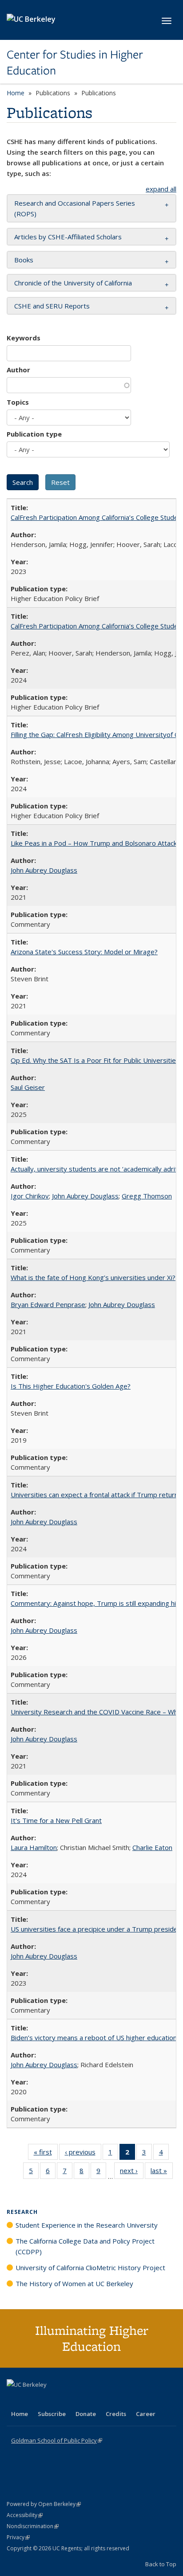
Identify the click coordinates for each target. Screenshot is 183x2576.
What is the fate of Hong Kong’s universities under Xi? (93, 1277)
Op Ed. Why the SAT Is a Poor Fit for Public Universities (95, 1060)
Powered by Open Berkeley (44, 2504)
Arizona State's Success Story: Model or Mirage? (84, 952)
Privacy (18, 2537)
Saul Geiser (28, 1087)
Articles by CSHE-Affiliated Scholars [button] (68, 237)
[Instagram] (67, 2400)
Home (16, 93)
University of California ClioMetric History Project (90, 2268)
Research (22, 2212)
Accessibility (25, 2515)
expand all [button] (161, 189)
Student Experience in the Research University (87, 2225)
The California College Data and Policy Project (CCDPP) (85, 2246)
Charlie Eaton (152, 1847)
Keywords (24, 338)
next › (132, 2172)
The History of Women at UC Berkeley (74, 2283)
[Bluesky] (84, 2400)
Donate (86, 2414)
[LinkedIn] (32, 2400)
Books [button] (24, 260)
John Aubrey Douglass (44, 870)
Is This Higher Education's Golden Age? (71, 1386)
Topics (18, 402)
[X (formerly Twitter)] (15, 2400)
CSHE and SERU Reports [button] (52, 306)
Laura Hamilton (34, 1847)
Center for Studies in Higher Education (75, 63)
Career (146, 2414)
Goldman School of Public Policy (57, 2440)
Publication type (34, 434)
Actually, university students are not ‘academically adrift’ (96, 1169)
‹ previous (83, 2154)
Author (18, 370)
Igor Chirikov (30, 1196)
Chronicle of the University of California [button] (73, 283)
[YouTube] (49, 2400)
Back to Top (161, 2564)
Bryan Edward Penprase (48, 1304)
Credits (116, 2414)
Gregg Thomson (147, 1196)
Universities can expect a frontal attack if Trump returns (96, 1495)
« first (46, 2154)
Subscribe (52, 2414)
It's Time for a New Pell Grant (56, 1820)
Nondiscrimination (33, 2526)
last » (162, 2172)
